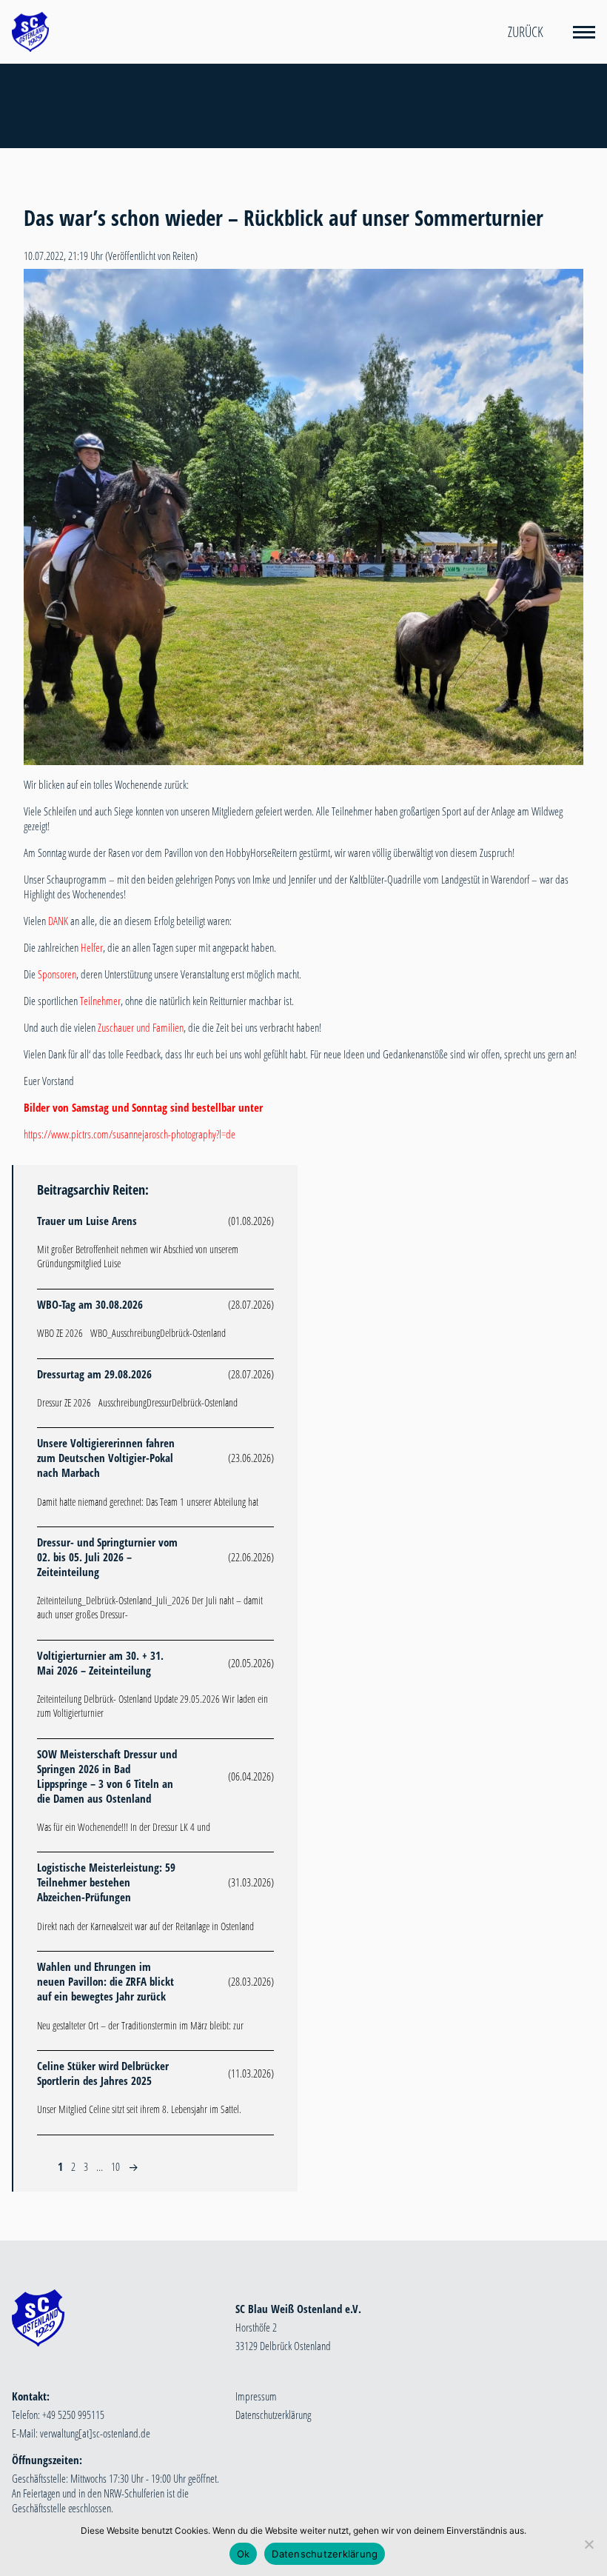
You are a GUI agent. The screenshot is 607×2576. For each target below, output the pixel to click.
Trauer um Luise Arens (87, 1221)
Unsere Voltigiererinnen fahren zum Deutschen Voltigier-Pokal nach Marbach (106, 1458)
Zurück (526, 32)
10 (115, 2166)
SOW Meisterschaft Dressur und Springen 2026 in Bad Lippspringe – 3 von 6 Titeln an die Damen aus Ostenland (107, 1776)
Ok (244, 2554)
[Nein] (588, 2544)
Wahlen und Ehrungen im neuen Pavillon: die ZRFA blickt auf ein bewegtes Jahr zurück (105, 1981)
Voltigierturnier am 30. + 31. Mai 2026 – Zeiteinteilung (100, 1663)
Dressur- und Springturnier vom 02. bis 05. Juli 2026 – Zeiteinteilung (107, 1557)
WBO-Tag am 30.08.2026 (90, 1304)
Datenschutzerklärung (273, 2415)
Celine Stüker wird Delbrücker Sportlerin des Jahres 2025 (103, 2073)
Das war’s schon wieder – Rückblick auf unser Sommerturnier (284, 218)
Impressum (256, 2396)
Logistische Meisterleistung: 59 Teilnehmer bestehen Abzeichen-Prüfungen (106, 1882)
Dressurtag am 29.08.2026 (94, 1374)
